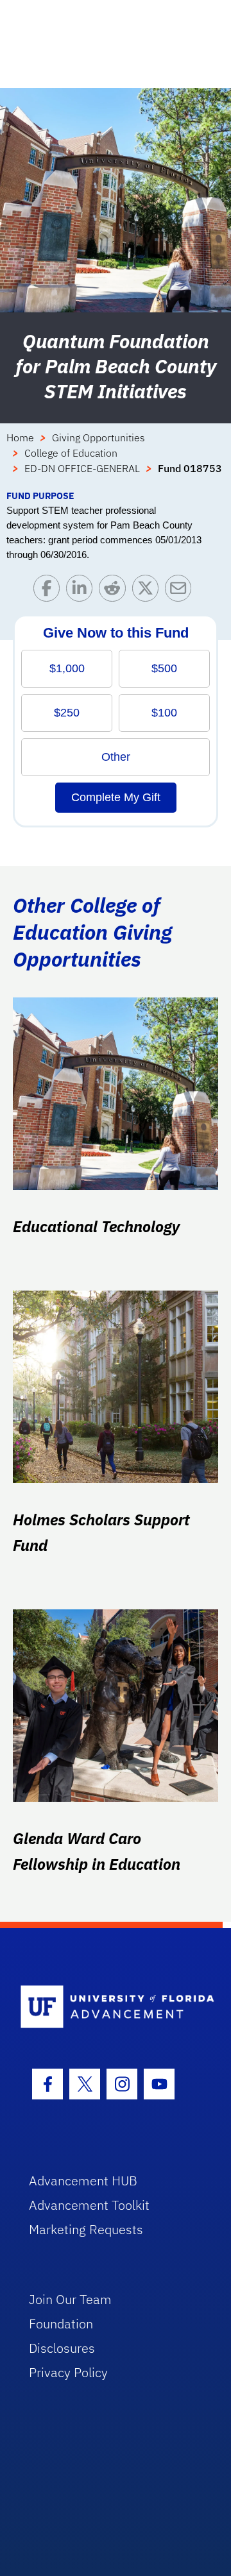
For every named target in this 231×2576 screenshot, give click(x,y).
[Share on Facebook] (50, 591)
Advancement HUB (83, 2181)
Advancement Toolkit (89, 2205)
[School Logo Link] (108, 2007)
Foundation (61, 2324)
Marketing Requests (86, 2229)
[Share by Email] (181, 591)
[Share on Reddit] (115, 591)
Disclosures (62, 2348)
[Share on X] (149, 591)
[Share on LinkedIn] (82, 591)
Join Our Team (70, 2299)
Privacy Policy (68, 2372)
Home (20, 437)
